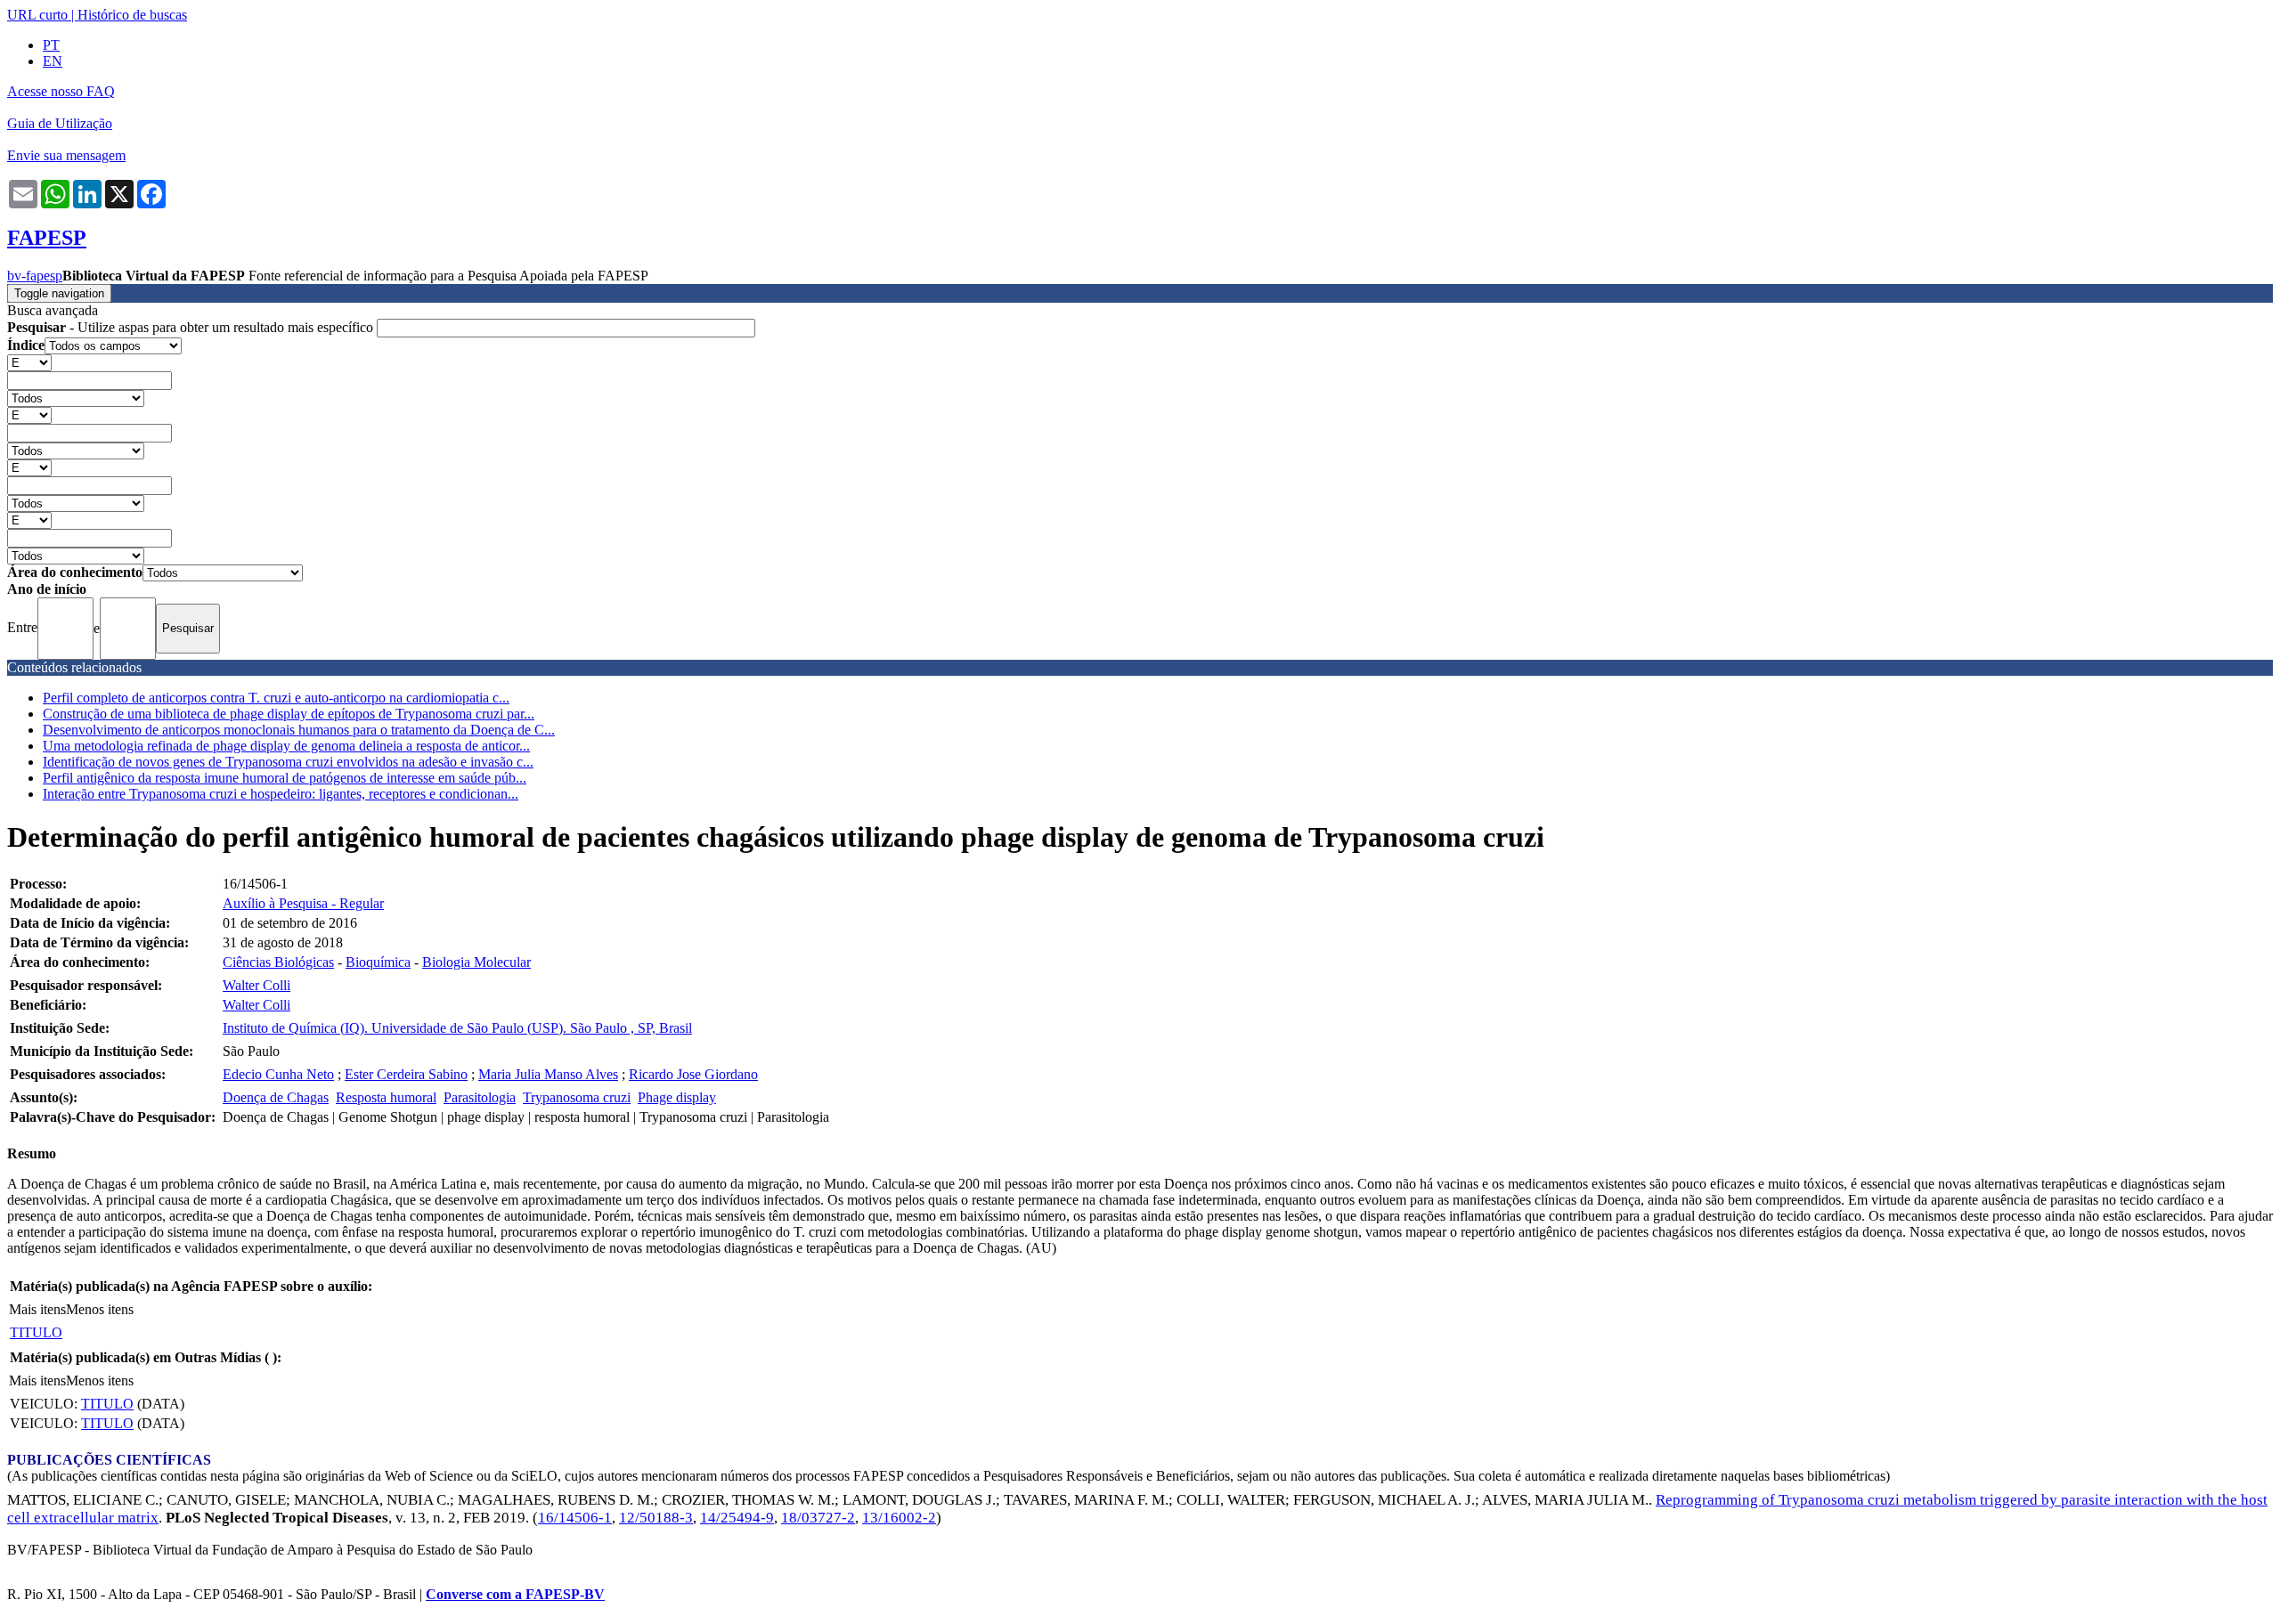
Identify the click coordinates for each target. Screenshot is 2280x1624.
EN (53, 61)
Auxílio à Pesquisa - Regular (303, 903)
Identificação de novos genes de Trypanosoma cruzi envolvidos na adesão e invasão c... (288, 762)
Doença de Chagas (276, 1097)
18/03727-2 (818, 1518)
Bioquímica (378, 962)
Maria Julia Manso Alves (548, 1074)
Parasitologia (480, 1097)
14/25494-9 (737, 1518)
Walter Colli (256, 985)
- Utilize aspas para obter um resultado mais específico (192, 327)
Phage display (677, 1097)
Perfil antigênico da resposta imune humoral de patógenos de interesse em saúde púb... (285, 778)
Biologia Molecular (476, 962)
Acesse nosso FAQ (61, 91)
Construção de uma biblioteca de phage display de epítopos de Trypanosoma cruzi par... (289, 714)
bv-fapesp (35, 276)
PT (51, 45)
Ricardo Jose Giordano (693, 1074)
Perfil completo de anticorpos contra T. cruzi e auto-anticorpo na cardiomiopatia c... (276, 698)
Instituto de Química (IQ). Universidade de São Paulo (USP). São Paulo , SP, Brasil (457, 1028)
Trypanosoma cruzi (577, 1097)
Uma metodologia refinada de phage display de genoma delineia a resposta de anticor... (286, 746)
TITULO (36, 1332)
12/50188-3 (656, 1518)
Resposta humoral (386, 1097)
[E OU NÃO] (29, 362)
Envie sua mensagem (66, 155)
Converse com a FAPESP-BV (515, 1594)
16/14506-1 (575, 1518)
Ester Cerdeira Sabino (406, 1074)
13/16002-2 (899, 1518)
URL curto (37, 15)
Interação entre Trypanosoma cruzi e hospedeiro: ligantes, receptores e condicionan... (281, 794)
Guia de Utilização (60, 123)
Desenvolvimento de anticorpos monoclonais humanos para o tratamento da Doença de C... (299, 730)
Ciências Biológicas (278, 962)
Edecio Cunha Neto (278, 1074)
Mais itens (37, 1309)
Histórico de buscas (132, 15)
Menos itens (100, 1309)
